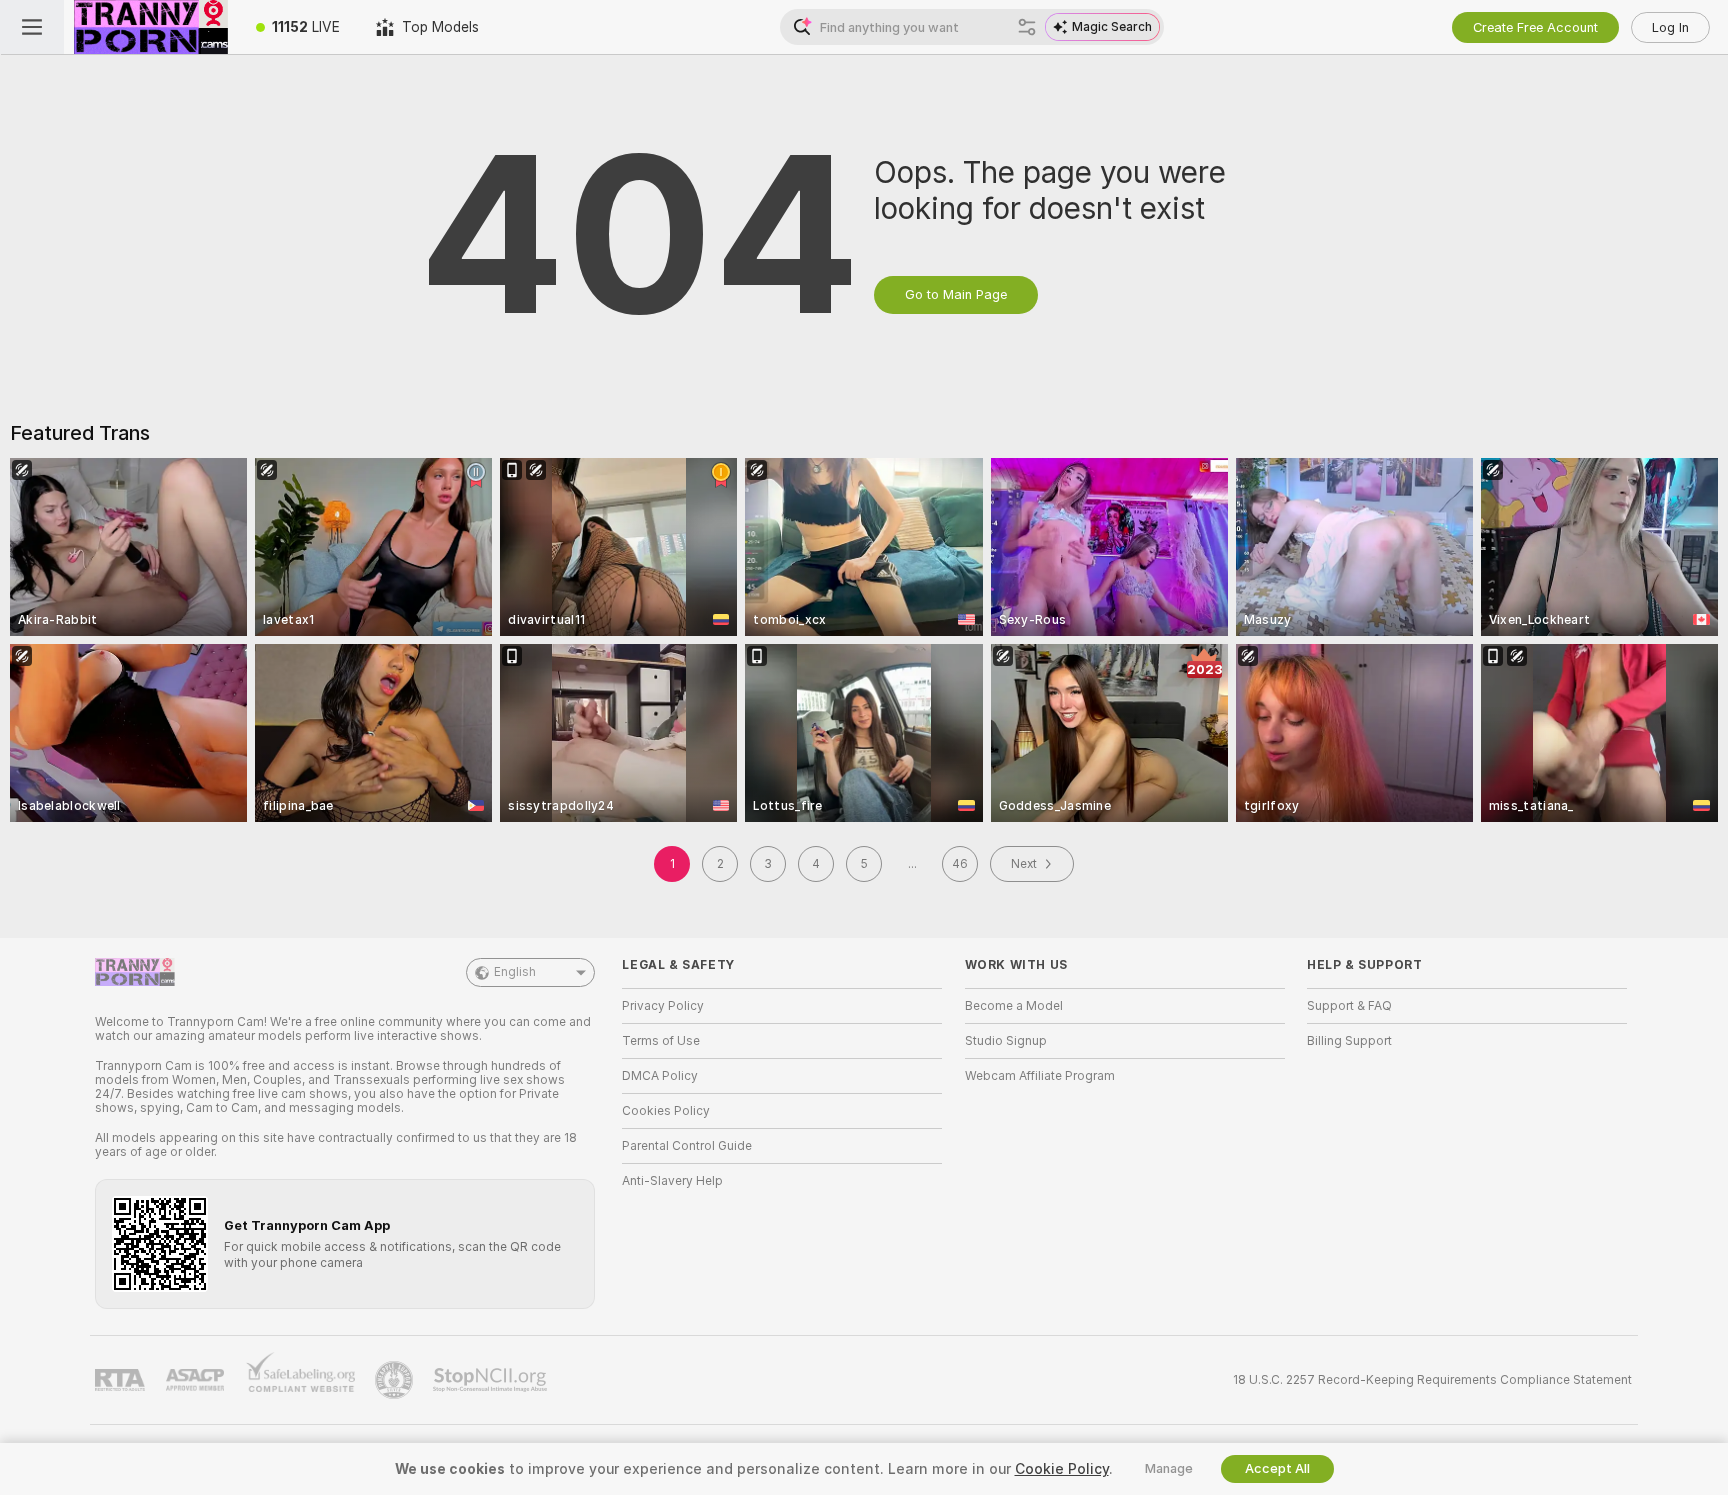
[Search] (1027, 27)
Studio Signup (1006, 1041)
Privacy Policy (663, 1006)
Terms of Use (661, 1041)
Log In (1670, 27)
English (515, 972)
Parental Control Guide (687, 1146)
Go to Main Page (956, 294)
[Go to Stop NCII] (492, 1380)
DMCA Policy (660, 1076)
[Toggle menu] (32, 27)
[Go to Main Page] (151, 27)
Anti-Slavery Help (672, 1181)
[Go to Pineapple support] (396, 1380)
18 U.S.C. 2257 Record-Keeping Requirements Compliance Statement (1432, 1380)
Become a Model (1014, 1006)
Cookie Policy (1062, 1469)
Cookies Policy (666, 1111)
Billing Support (1349, 1041)
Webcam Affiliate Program (1040, 1076)
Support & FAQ (1349, 1006)
